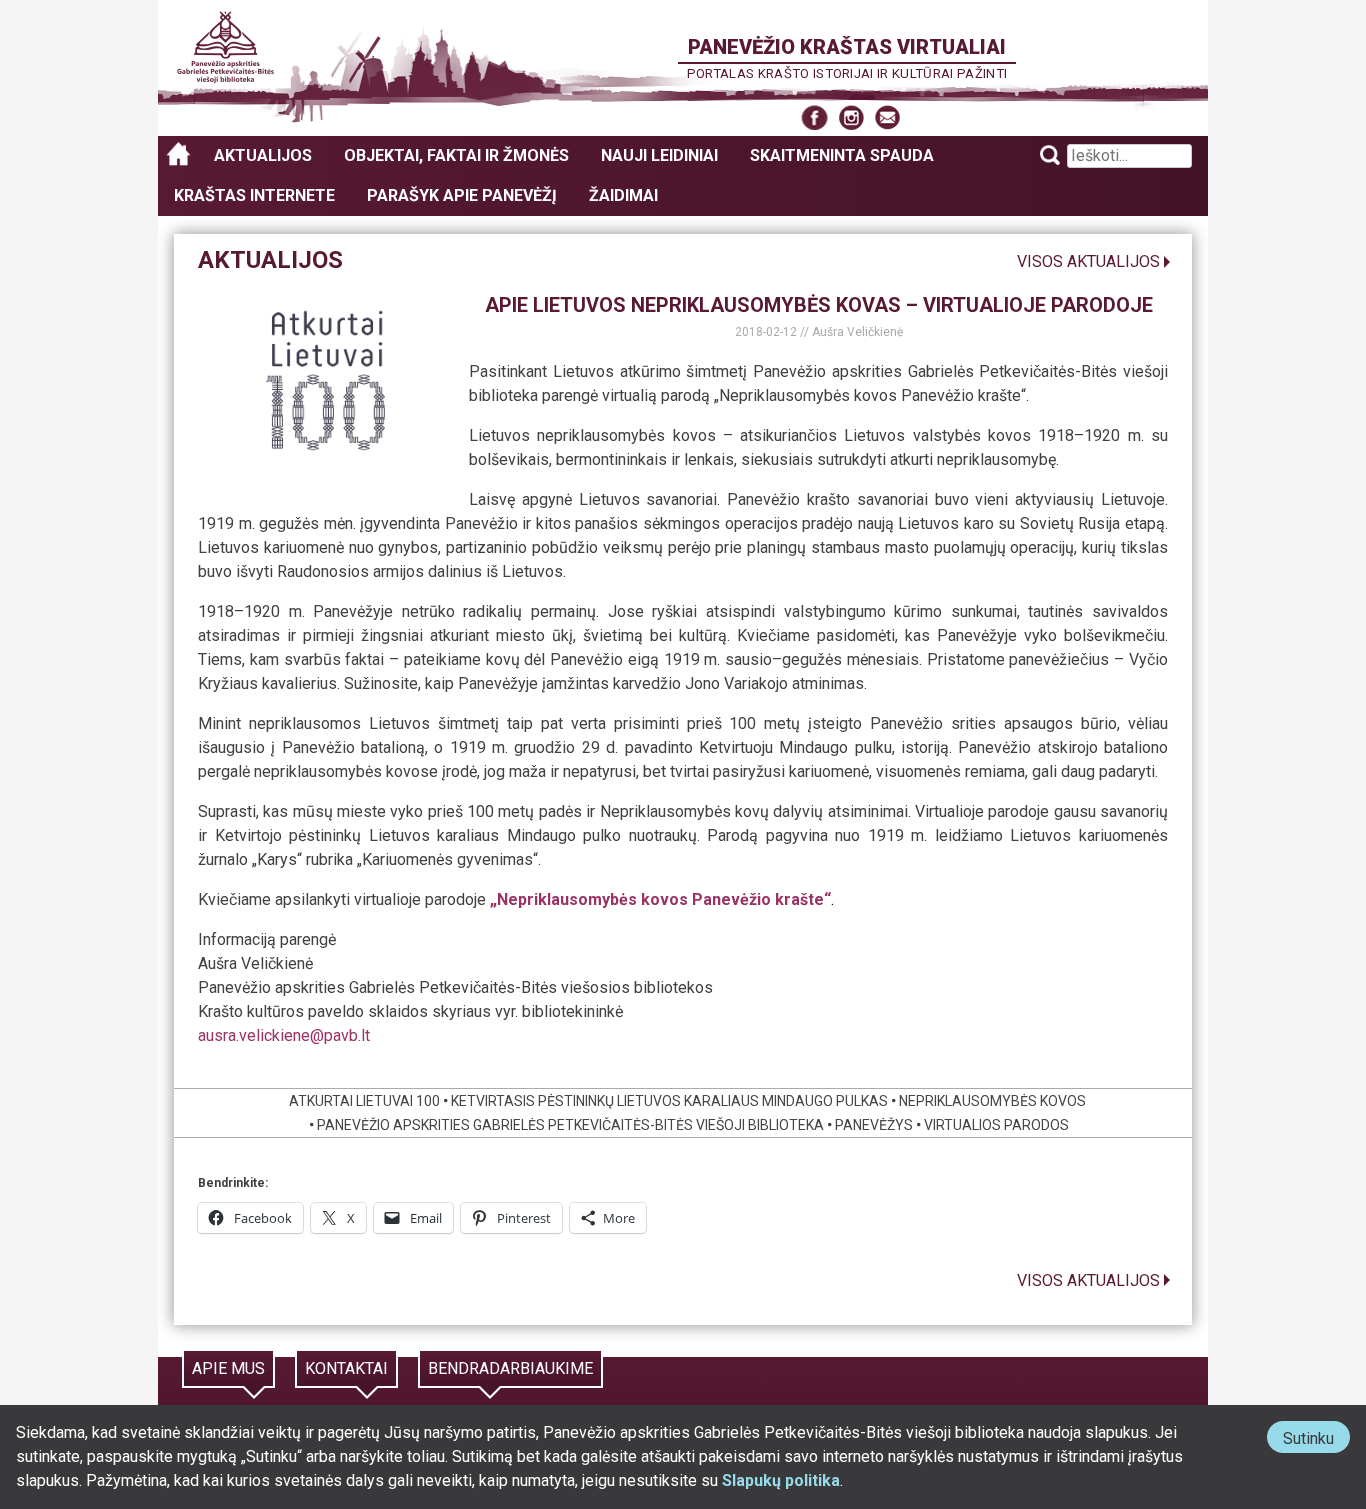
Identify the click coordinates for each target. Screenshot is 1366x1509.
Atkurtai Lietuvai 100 (364, 1101)
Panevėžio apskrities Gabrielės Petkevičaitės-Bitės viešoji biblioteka (570, 1125)
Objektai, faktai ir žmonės (456, 155)
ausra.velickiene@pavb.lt (284, 1035)
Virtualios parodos (996, 1125)
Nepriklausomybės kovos (992, 1101)
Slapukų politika (781, 1480)
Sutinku (1316, 1440)
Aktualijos (263, 155)
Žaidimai (623, 195)
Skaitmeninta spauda (842, 155)
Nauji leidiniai (659, 155)
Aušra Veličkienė (857, 332)
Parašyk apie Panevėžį (462, 195)
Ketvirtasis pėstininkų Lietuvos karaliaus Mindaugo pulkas (669, 1101)
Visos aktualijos (1088, 261)
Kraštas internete (254, 195)
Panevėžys (874, 1125)
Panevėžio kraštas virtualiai (847, 47)
